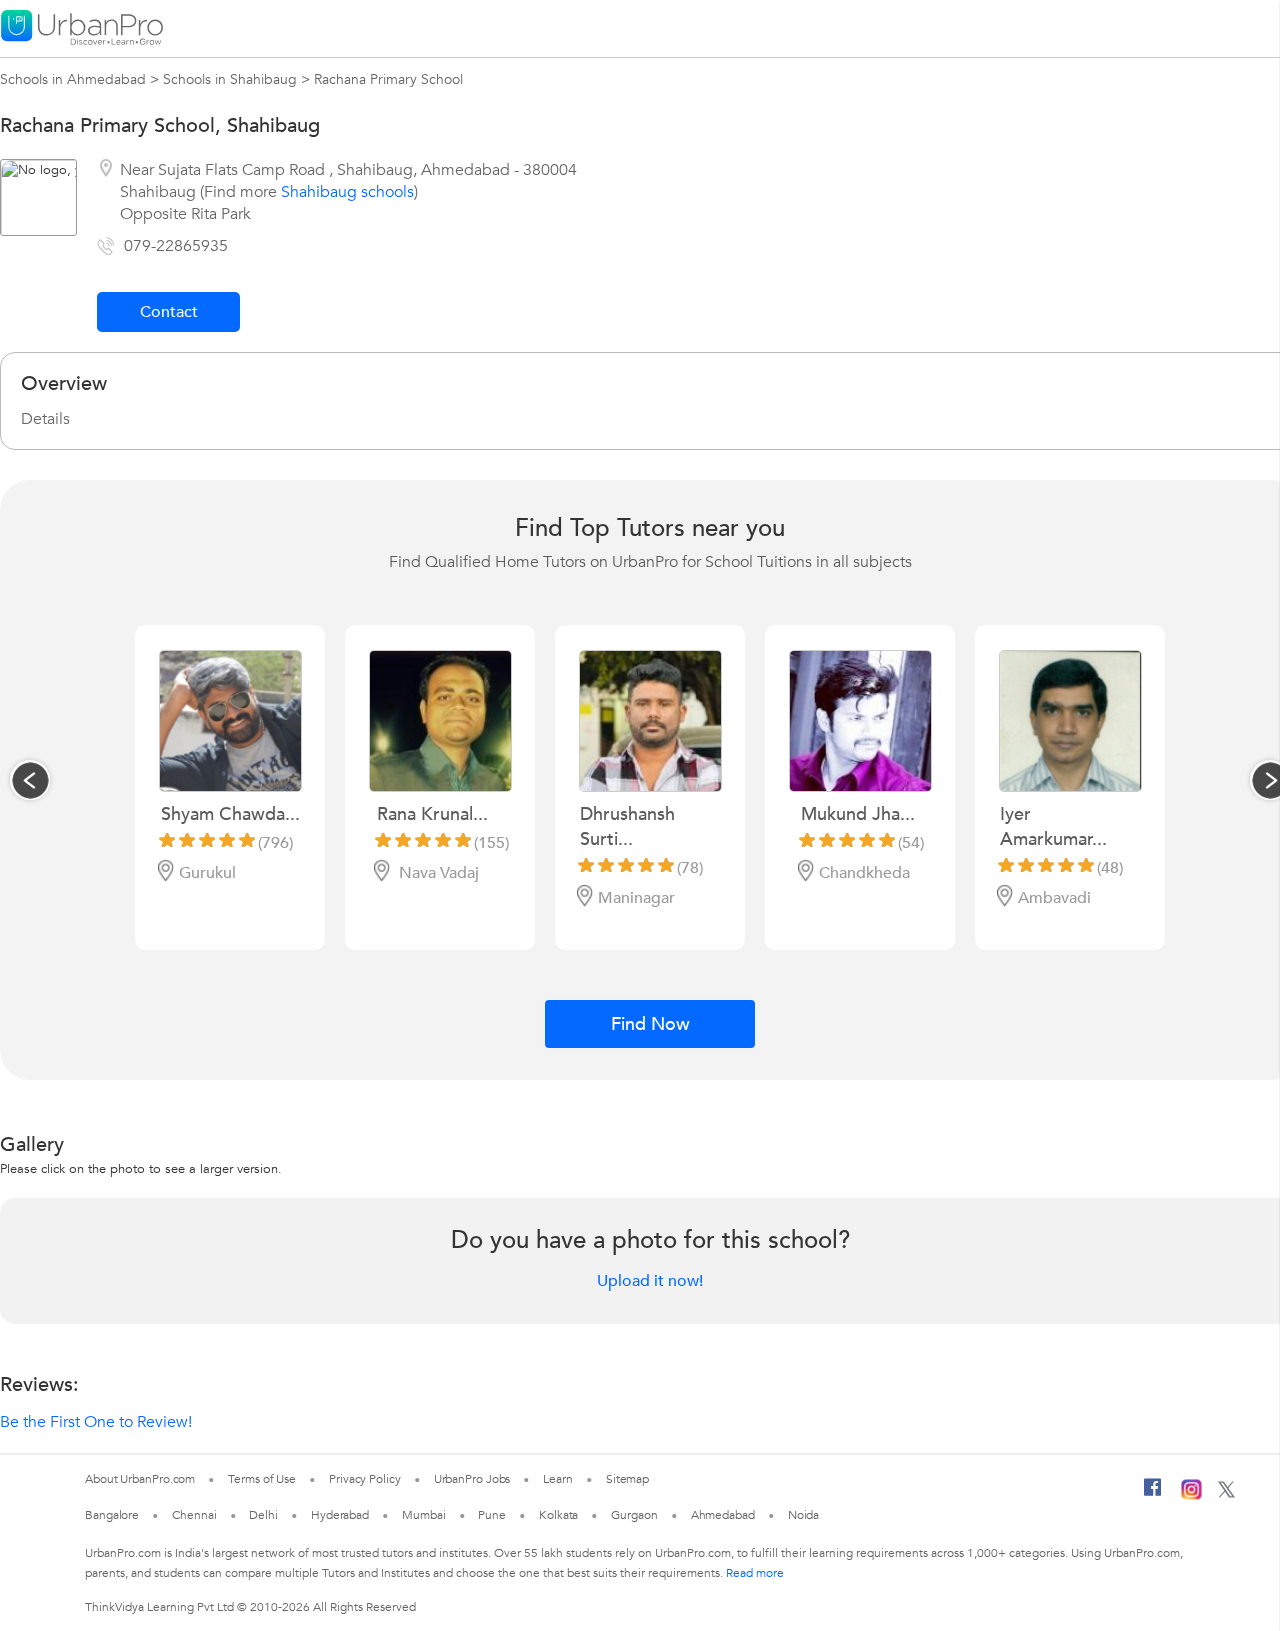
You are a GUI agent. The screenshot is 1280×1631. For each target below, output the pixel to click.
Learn (558, 1479)
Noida (804, 1515)
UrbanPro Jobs (472, 1479)
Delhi (263, 1515)
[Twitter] (1226, 1494)
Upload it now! (650, 1281)
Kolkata (558, 1515)
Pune (492, 1515)
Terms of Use (262, 1479)
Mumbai (423, 1515)
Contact (169, 312)
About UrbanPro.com (140, 1479)
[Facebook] (1153, 1495)
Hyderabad (340, 1515)
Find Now (650, 1024)
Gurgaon (634, 1515)
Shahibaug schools (347, 192)
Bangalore (112, 1515)
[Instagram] (1191, 1496)
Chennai (194, 1515)
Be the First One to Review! (96, 1422)
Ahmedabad (723, 1515)
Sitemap (627, 1479)
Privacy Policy (365, 1479)
